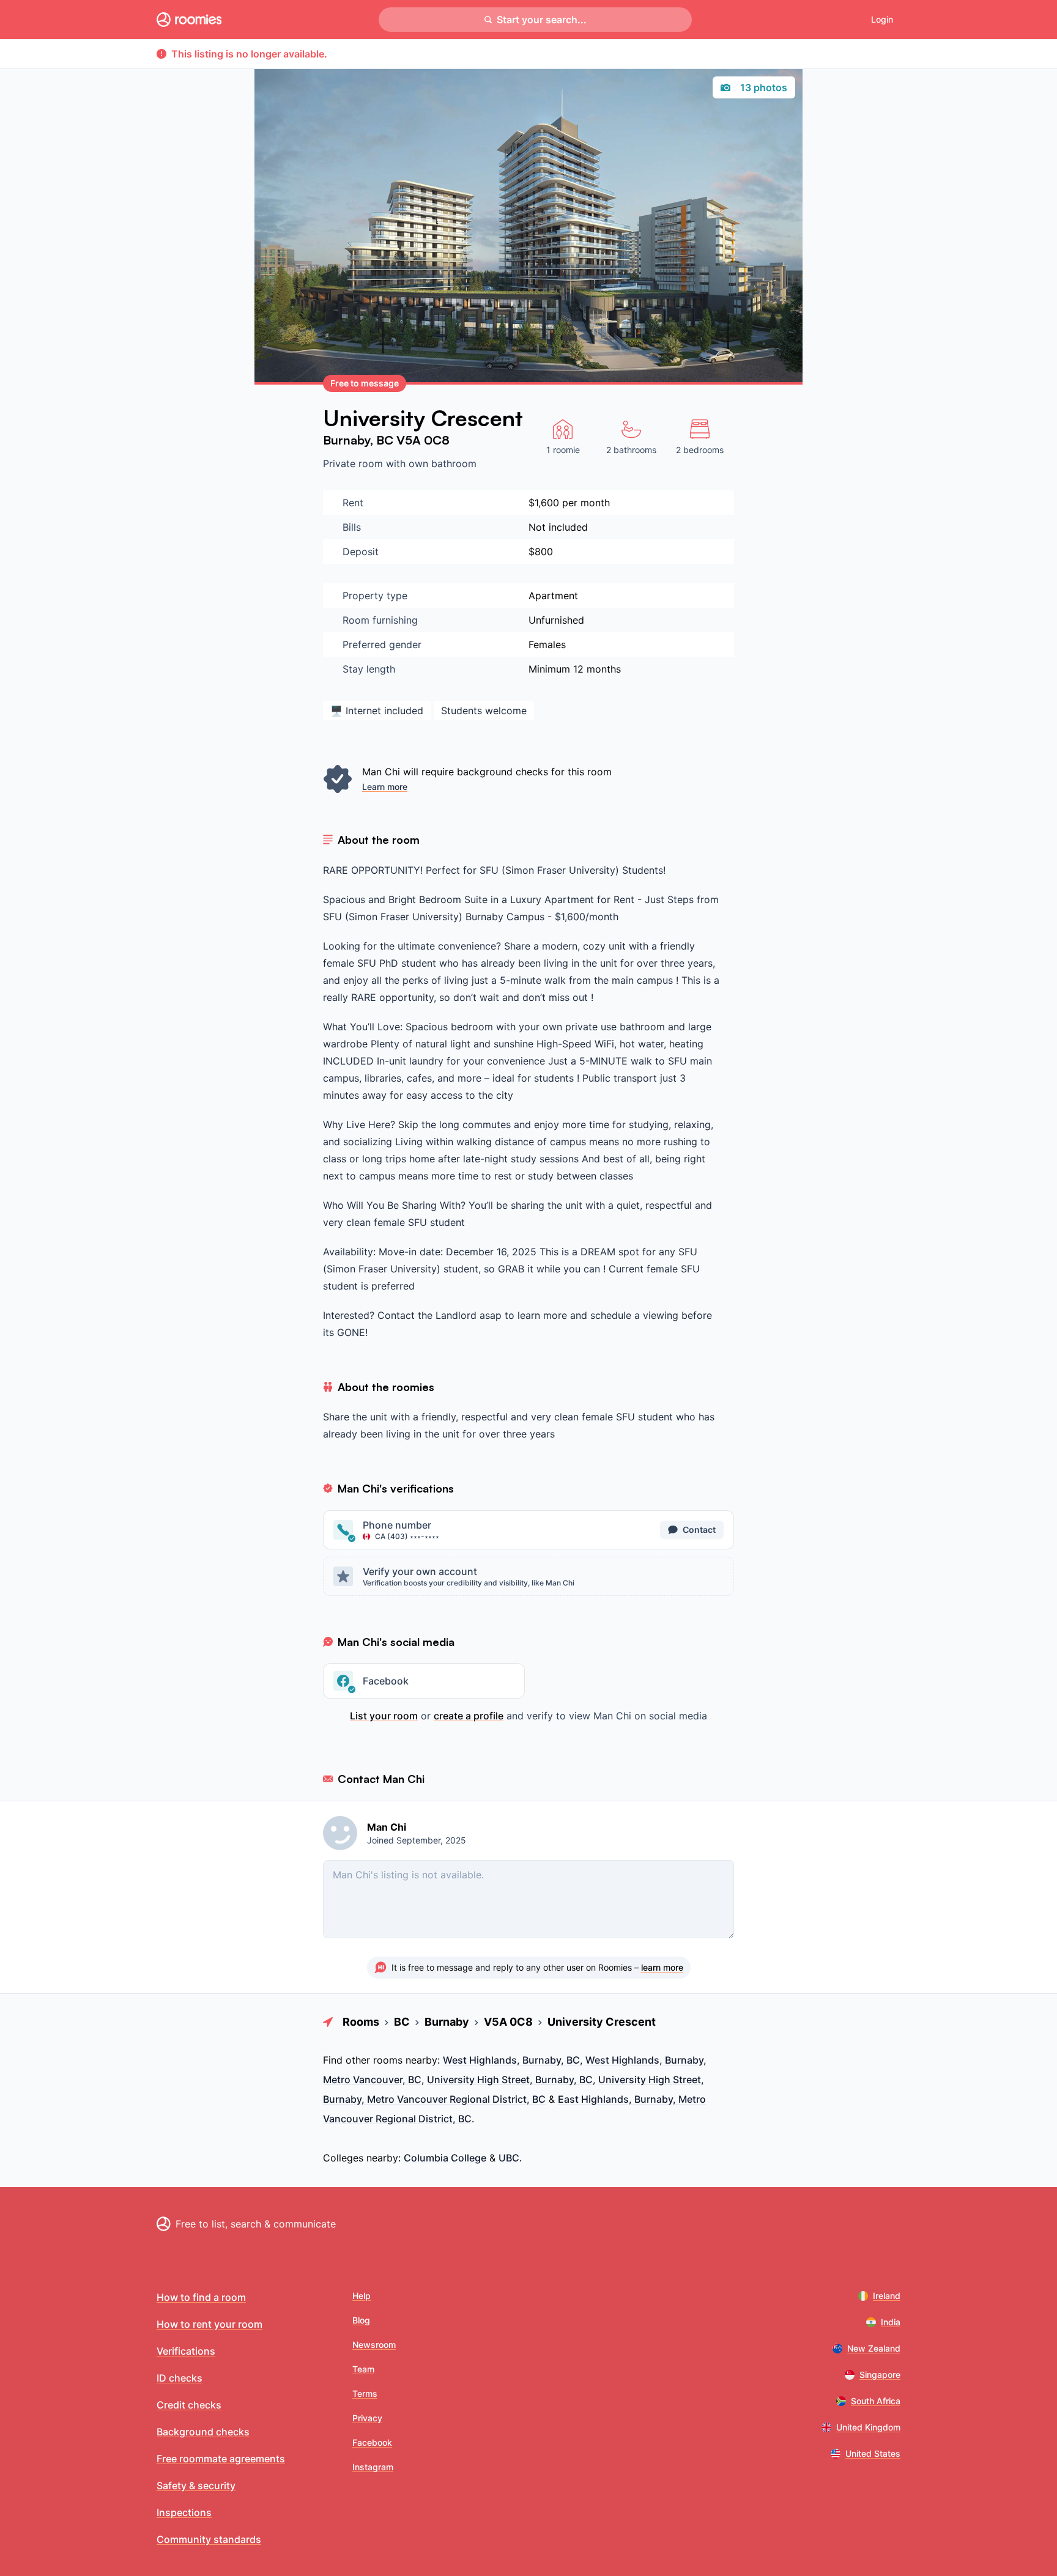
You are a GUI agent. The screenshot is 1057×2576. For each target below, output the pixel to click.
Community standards (209, 2539)
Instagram (373, 2467)
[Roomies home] (189, 20)
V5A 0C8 (423, 440)
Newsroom (374, 2345)
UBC (509, 2158)
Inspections (184, 2512)
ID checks (180, 2378)
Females (547, 644)
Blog (361, 2320)
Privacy (367, 2418)
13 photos (764, 87)
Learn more (385, 787)
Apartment (553, 596)
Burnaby (347, 440)
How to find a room (201, 2297)
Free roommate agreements (221, 2459)
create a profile (469, 1716)
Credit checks (189, 2405)
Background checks (203, 2432)
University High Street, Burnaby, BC (510, 2080)
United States (873, 2453)
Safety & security (196, 2486)
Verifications (186, 2351)
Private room (354, 463)
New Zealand (874, 2348)
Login (882, 19)
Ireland (887, 2296)
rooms (388, 2060)
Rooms (361, 2022)
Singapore (880, 2375)
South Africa (876, 2401)
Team (363, 2369)
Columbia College (445, 2158)
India (891, 2322)
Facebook (372, 2442)
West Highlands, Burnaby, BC (511, 2060)
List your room (384, 1716)
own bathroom (443, 463)
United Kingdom (868, 2427)
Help (362, 2296)
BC (386, 440)
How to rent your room (210, 2324)
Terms (365, 2393)
